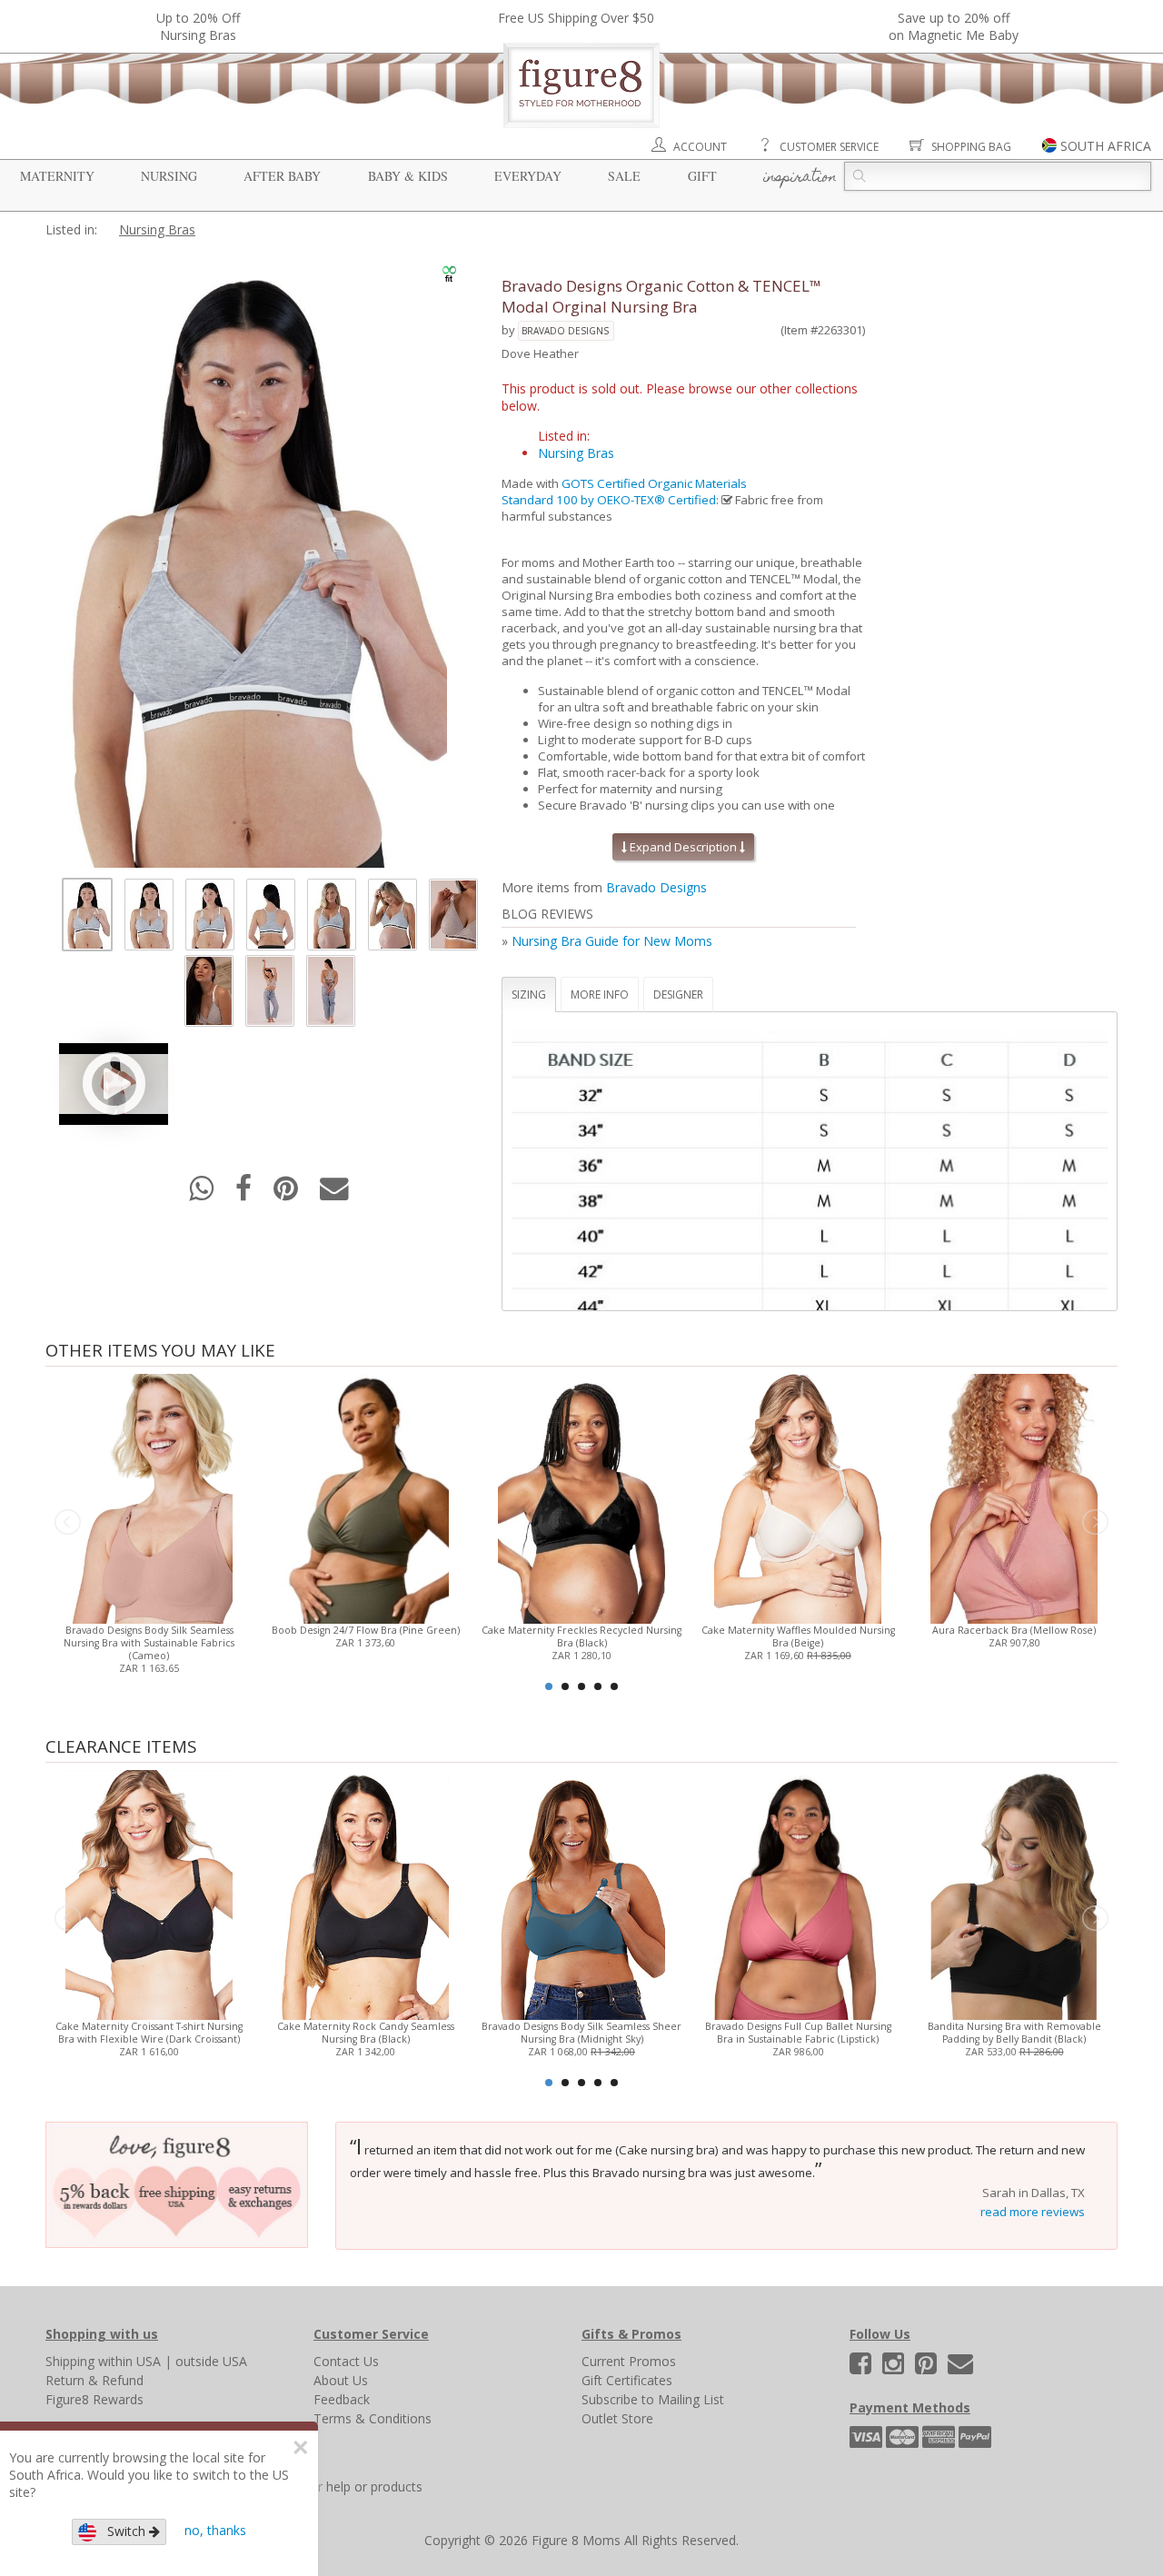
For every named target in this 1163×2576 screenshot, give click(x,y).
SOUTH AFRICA (1106, 146)
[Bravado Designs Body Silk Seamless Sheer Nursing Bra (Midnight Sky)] (581, 1893)
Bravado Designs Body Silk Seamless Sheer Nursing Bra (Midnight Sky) (581, 2033)
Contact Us (346, 2361)
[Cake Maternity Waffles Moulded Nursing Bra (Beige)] (797, 1497)
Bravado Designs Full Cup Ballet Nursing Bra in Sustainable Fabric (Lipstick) (798, 2033)
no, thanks (215, 2530)
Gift (702, 176)
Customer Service (829, 147)
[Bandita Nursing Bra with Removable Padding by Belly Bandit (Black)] (1014, 1893)
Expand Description (683, 847)
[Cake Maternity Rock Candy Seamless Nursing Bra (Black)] (365, 1893)
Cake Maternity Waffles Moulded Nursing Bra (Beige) (798, 1636)
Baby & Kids (408, 176)
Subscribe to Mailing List (653, 2399)
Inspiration (800, 178)
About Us (341, 2380)
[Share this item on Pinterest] (288, 1194)
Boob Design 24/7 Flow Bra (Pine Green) (366, 1630)
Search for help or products (342, 2486)
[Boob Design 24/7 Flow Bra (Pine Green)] (365, 1497)
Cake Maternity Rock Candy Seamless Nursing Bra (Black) (366, 2033)
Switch (123, 2531)
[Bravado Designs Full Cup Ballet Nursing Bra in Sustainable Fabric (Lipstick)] (797, 1893)
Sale (624, 176)
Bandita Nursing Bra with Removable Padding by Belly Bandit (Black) (1014, 2033)
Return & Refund (94, 2380)
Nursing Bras (157, 229)
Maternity (57, 176)
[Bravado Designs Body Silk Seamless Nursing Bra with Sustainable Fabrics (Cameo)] (149, 1497)
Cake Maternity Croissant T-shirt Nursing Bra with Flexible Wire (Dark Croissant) (149, 2033)
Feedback (342, 2399)
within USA (129, 2361)
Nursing (169, 176)
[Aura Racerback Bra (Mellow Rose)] (1014, 1497)
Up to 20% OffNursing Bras (198, 26)
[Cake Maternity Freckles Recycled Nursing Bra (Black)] (581, 1497)
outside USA (211, 2361)
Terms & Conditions (373, 2418)
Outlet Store (617, 2418)
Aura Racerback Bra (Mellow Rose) (1014, 1630)
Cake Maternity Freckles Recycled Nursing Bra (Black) (581, 1636)
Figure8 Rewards (94, 2399)
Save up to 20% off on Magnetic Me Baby (954, 26)
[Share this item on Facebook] (245, 1194)
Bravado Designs (565, 331)
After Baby (282, 176)
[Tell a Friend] (334, 1194)
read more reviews (1033, 2212)
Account (700, 147)
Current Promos (629, 2361)
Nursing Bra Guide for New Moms (612, 941)
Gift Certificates (627, 2380)
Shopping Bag (971, 147)
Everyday (528, 176)
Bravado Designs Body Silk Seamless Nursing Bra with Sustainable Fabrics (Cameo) (149, 1643)
